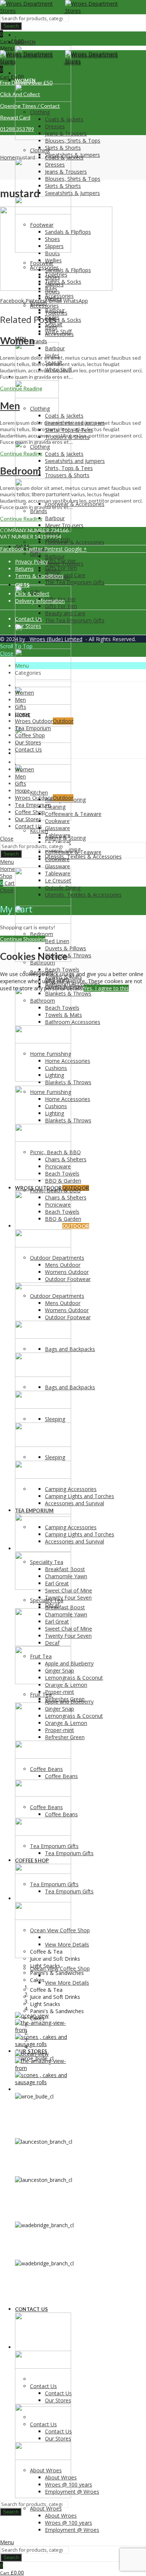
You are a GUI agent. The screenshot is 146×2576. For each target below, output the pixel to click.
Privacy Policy (31, 562)
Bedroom (20, 471)
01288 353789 (17, 129)
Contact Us (28, 619)
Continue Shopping (23, 939)
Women (17, 341)
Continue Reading (21, 388)
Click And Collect (20, 94)
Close (7, 653)
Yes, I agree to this (106, 988)
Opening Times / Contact (30, 106)
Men (10, 406)
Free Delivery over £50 (26, 83)
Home (7, 157)
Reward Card (15, 117)
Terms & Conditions (39, 576)
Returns (24, 569)
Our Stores (28, 626)
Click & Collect (32, 594)
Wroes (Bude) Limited (55, 639)
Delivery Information (40, 601)
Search (11, 26)
